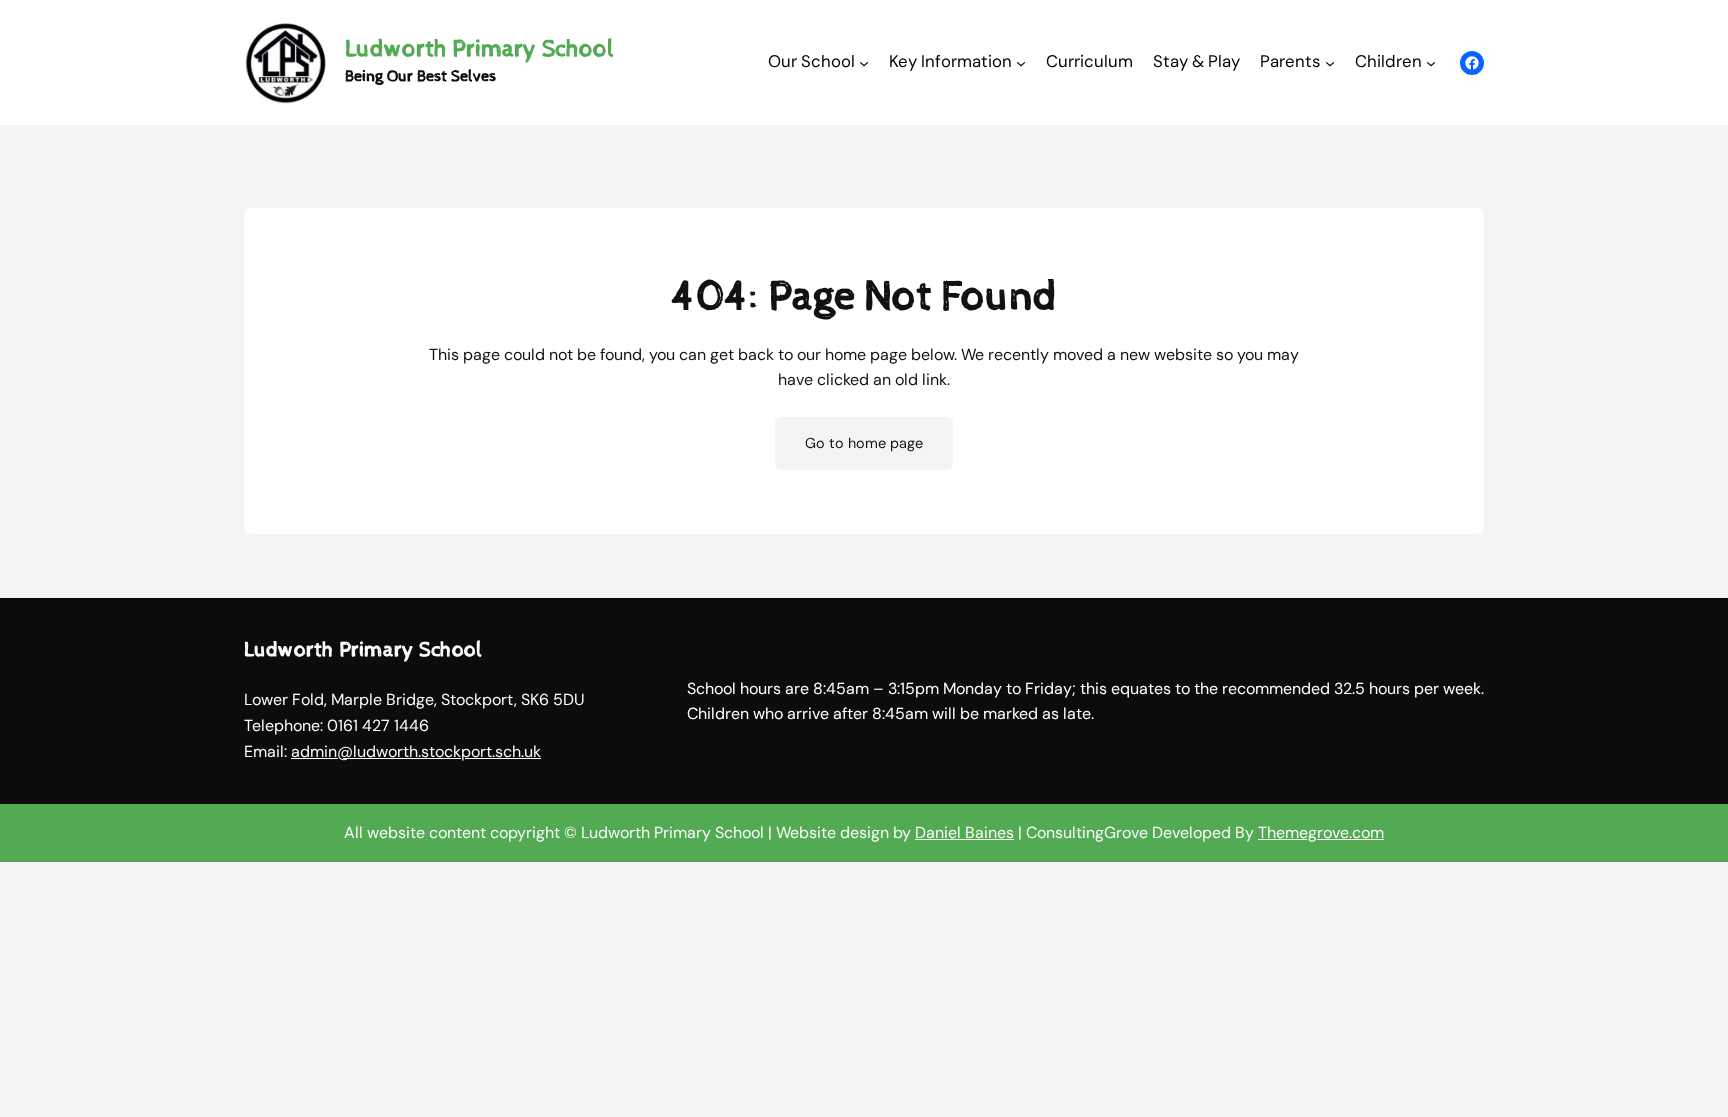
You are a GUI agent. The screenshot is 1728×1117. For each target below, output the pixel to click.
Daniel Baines (964, 832)
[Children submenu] (1431, 62)
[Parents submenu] (1330, 62)
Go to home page (864, 443)
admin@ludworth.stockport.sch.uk (416, 751)
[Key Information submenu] (1021, 62)
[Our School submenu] (864, 62)
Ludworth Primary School (479, 49)
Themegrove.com (1321, 832)
